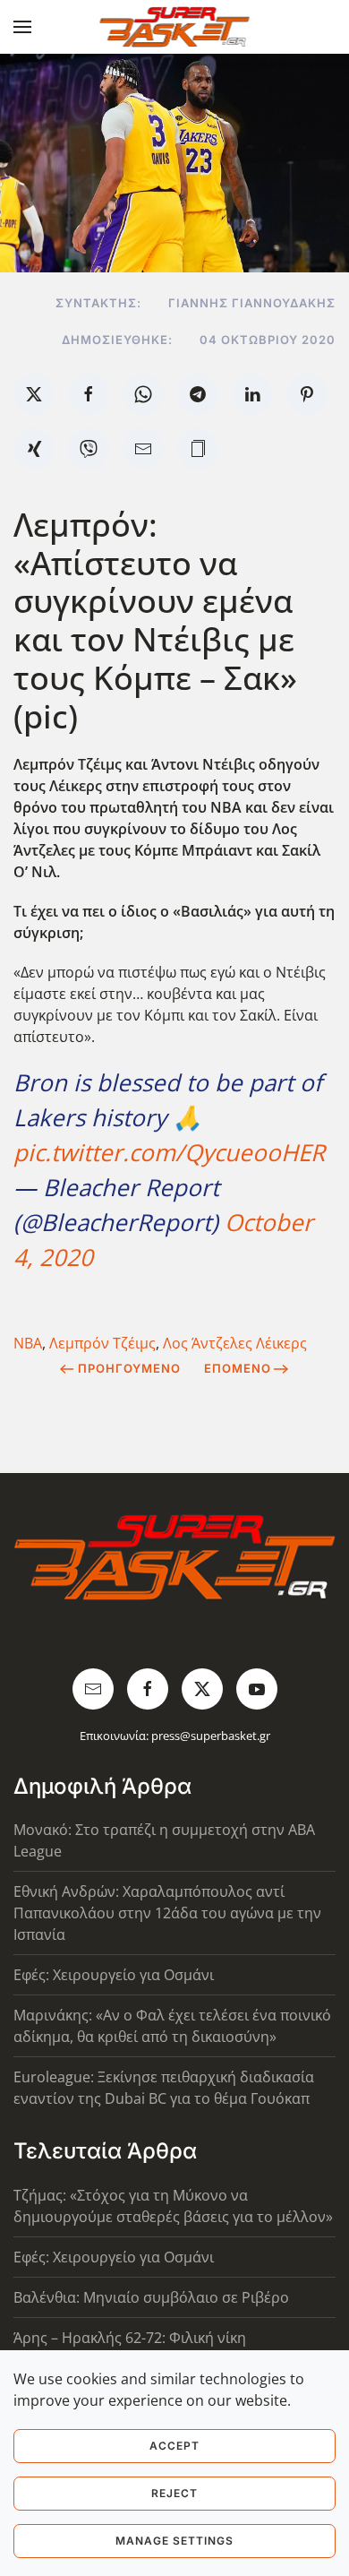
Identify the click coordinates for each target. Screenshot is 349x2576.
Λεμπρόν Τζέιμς (102, 1343)
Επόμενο (238, 1368)
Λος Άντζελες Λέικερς (235, 1343)
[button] (22, 27)
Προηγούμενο (129, 1368)
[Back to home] (175, 27)
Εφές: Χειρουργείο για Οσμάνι (114, 1975)
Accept (174, 2446)
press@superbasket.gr (211, 1736)
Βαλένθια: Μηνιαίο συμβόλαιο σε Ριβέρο (151, 2297)
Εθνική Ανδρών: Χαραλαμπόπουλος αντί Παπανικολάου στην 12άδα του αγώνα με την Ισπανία (167, 1913)
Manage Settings (174, 2541)
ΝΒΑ (28, 1343)
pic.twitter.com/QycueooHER (169, 1152)
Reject (174, 2493)
